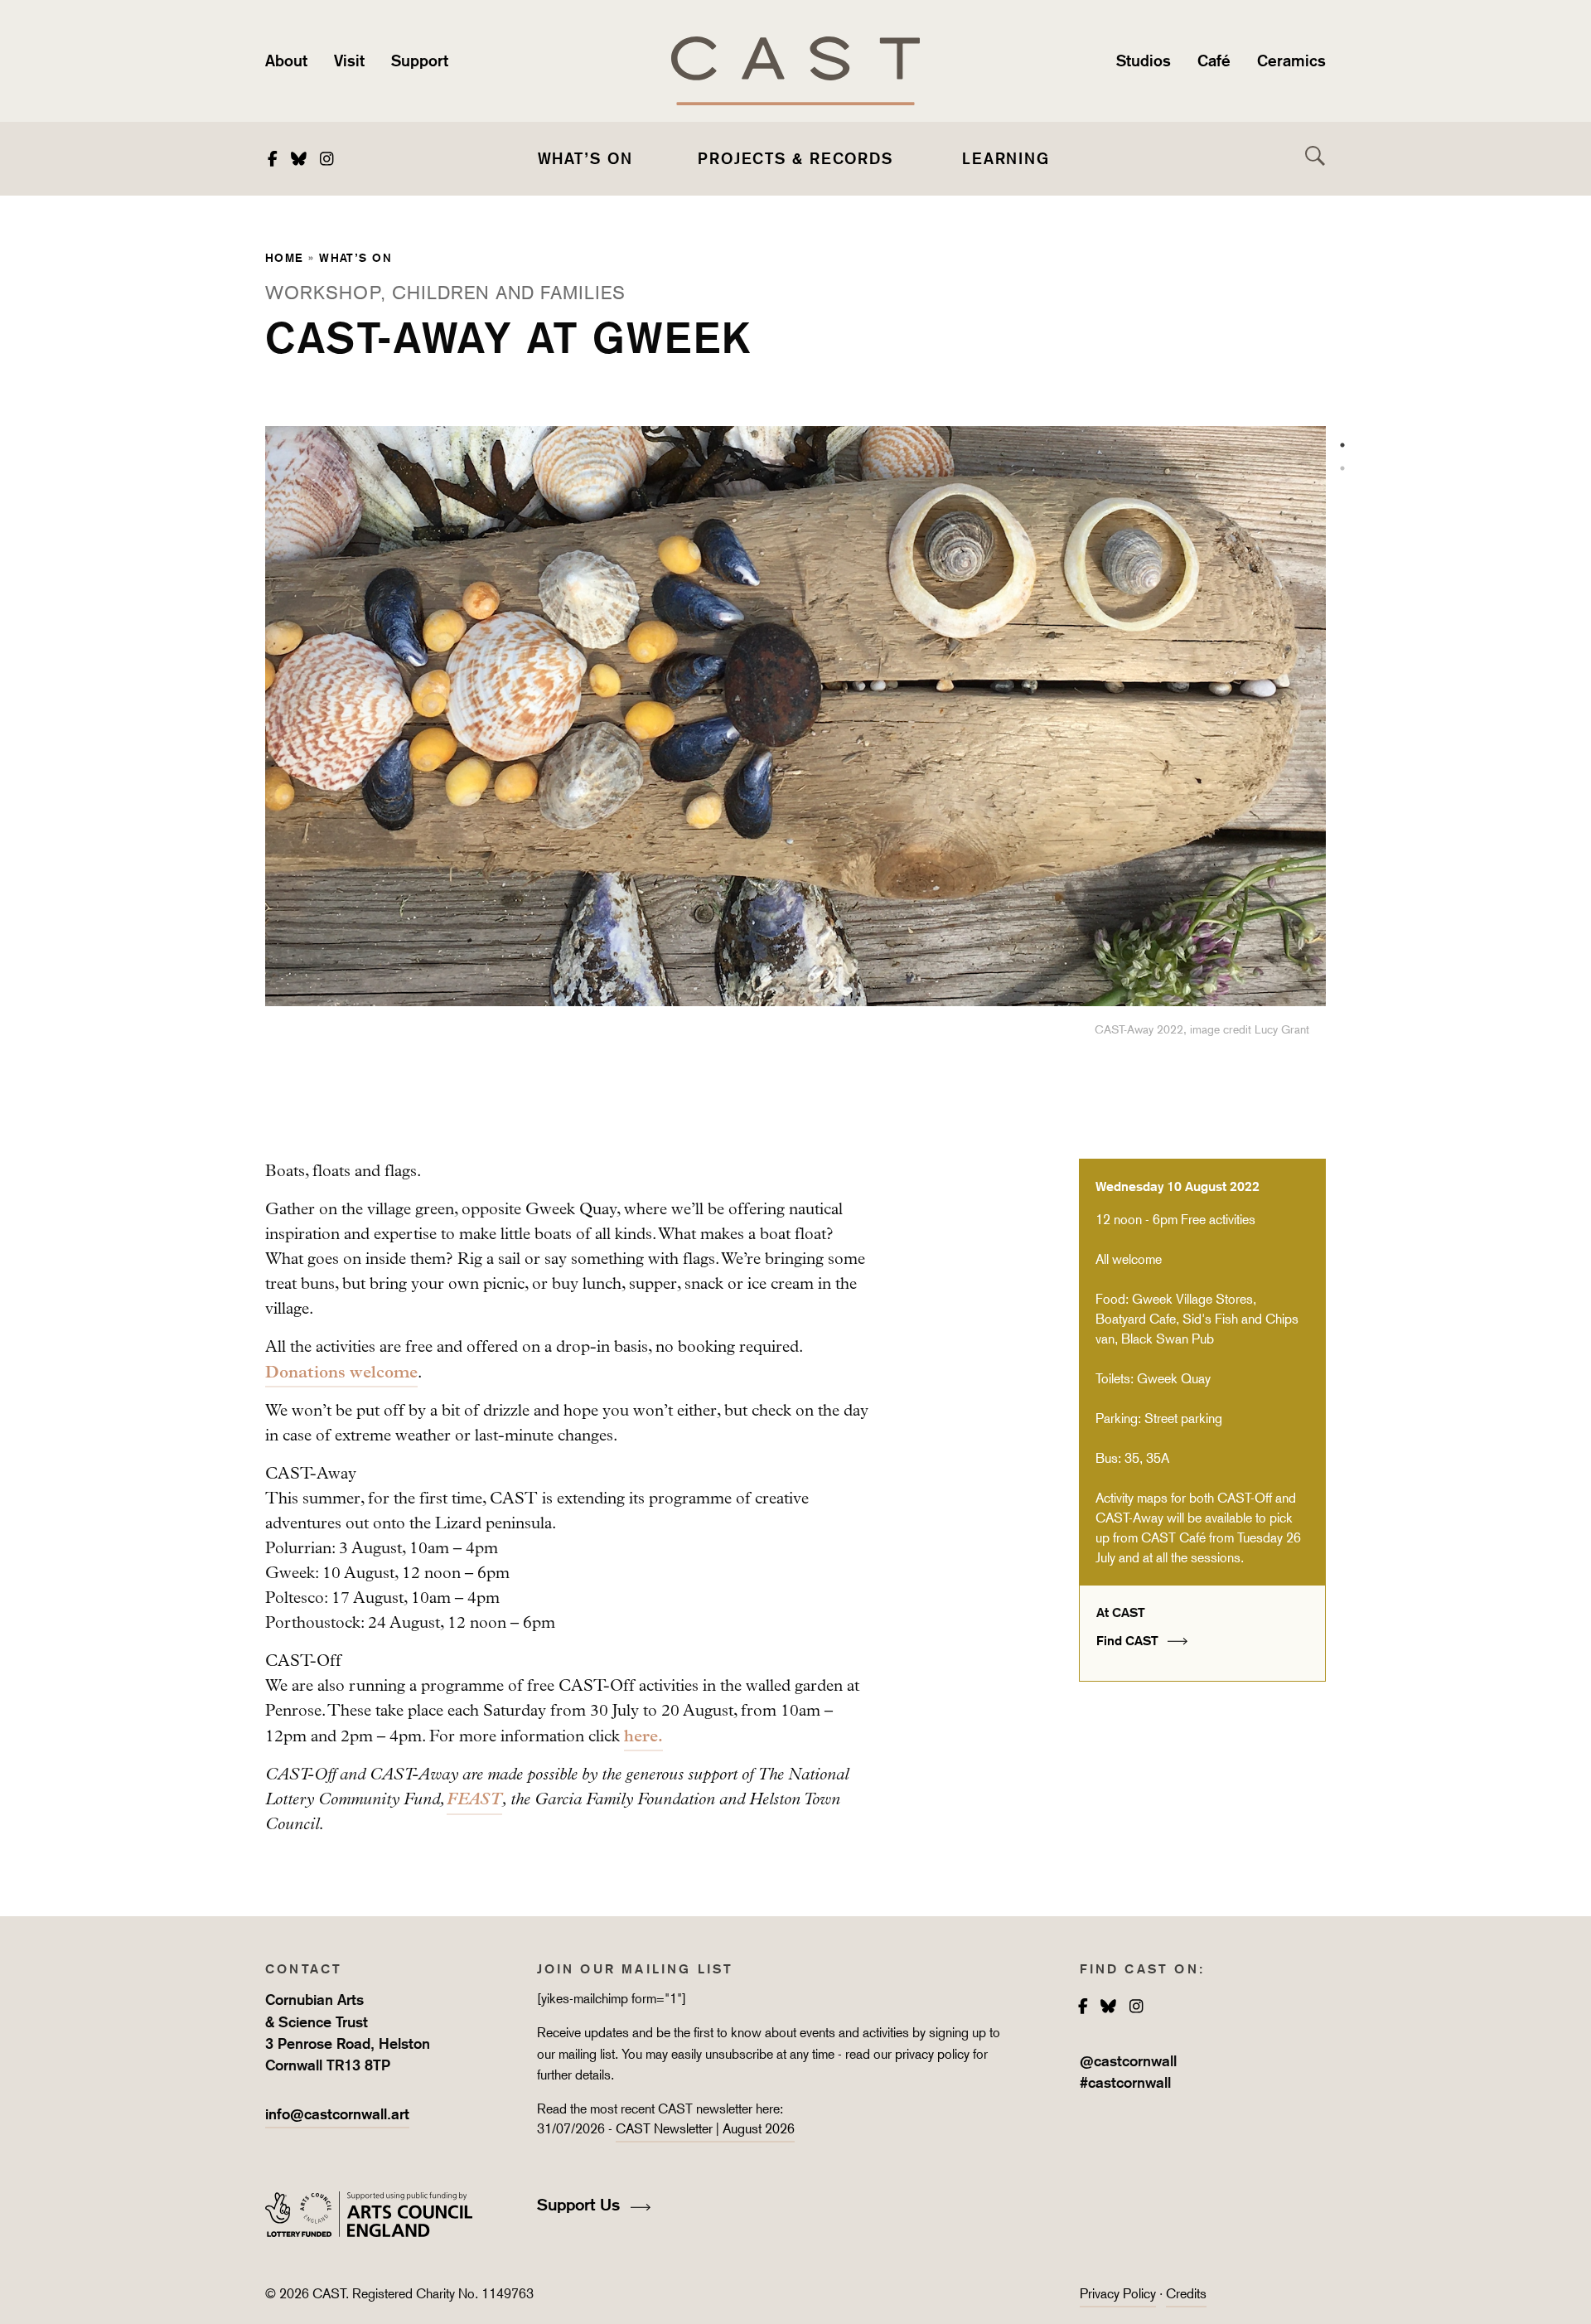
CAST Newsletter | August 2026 (705, 2129)
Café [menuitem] (1214, 61)
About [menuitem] (286, 61)
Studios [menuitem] (1144, 61)
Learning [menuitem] (1006, 158)
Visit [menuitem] (349, 61)
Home (285, 257)
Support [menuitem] (420, 61)
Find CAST (1129, 1641)
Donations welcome (341, 1372)
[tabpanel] (795, 753)
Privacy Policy (1118, 2294)
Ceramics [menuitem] (1291, 61)
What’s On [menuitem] (585, 158)
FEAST (474, 1799)
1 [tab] (1342, 445)
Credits (1186, 2294)
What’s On (355, 257)
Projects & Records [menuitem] (795, 158)
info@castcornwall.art (337, 2114)
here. (643, 1736)
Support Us (581, 2205)
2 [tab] (1342, 468)
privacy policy (932, 2054)
